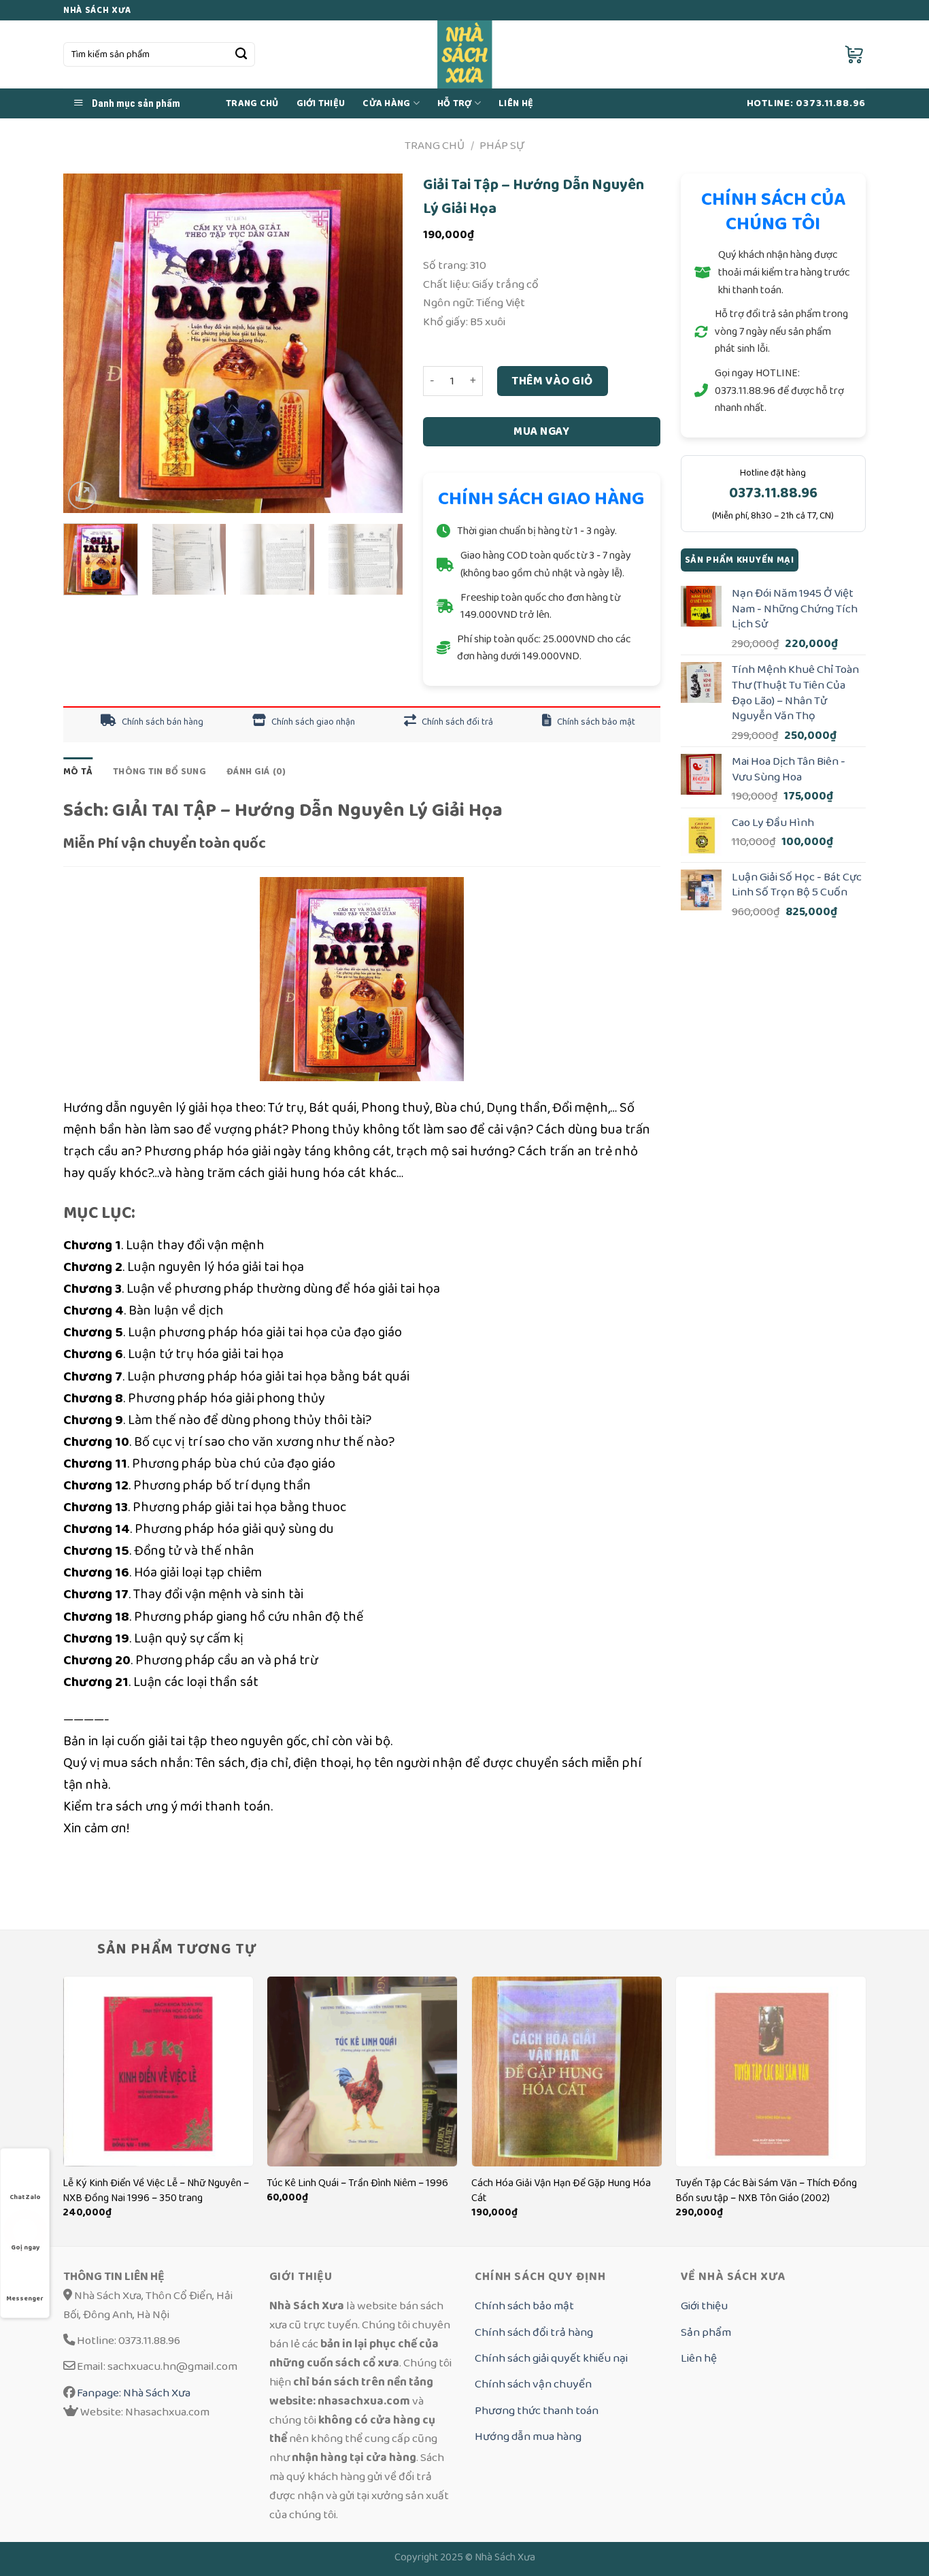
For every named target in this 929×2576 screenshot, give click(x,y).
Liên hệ (699, 2358)
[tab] (78, 772)
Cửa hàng (386, 103)
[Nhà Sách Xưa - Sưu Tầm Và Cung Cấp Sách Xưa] (465, 54)
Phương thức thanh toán (537, 2410)
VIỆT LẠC (245, 1864)
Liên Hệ (516, 103)
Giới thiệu (321, 103)
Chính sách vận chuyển (533, 2384)
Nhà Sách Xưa (505, 2557)
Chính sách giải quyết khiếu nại (551, 2358)
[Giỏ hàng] (855, 54)
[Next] (379, 344)
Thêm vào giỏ (552, 381)
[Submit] (241, 55)
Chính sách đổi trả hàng (534, 2332)
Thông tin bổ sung (159, 772)
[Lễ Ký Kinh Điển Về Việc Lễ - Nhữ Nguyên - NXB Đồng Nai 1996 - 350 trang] (158, 2071)
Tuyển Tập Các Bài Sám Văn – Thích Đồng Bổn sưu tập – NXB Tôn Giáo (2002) (766, 2191)
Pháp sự (502, 145)
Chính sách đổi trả (456, 722)
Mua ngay (541, 431)
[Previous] (87, 344)
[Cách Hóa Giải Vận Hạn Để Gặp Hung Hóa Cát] (567, 2071)
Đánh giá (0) (256, 772)
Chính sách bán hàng (162, 722)
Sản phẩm (706, 2332)
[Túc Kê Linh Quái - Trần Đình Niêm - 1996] (362, 2071)
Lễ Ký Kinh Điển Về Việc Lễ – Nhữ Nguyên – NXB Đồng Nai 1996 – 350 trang (156, 2191)
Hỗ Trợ (455, 103)
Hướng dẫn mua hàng (528, 2436)
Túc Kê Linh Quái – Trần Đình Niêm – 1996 (357, 2183)
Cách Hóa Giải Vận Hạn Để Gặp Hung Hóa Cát (561, 2191)
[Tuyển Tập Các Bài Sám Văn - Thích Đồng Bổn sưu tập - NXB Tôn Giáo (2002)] (771, 2071)
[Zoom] (82, 495)
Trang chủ (252, 103)
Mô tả (78, 772)
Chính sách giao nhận (312, 722)
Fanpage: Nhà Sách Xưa (133, 2393)
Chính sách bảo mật (595, 722)
